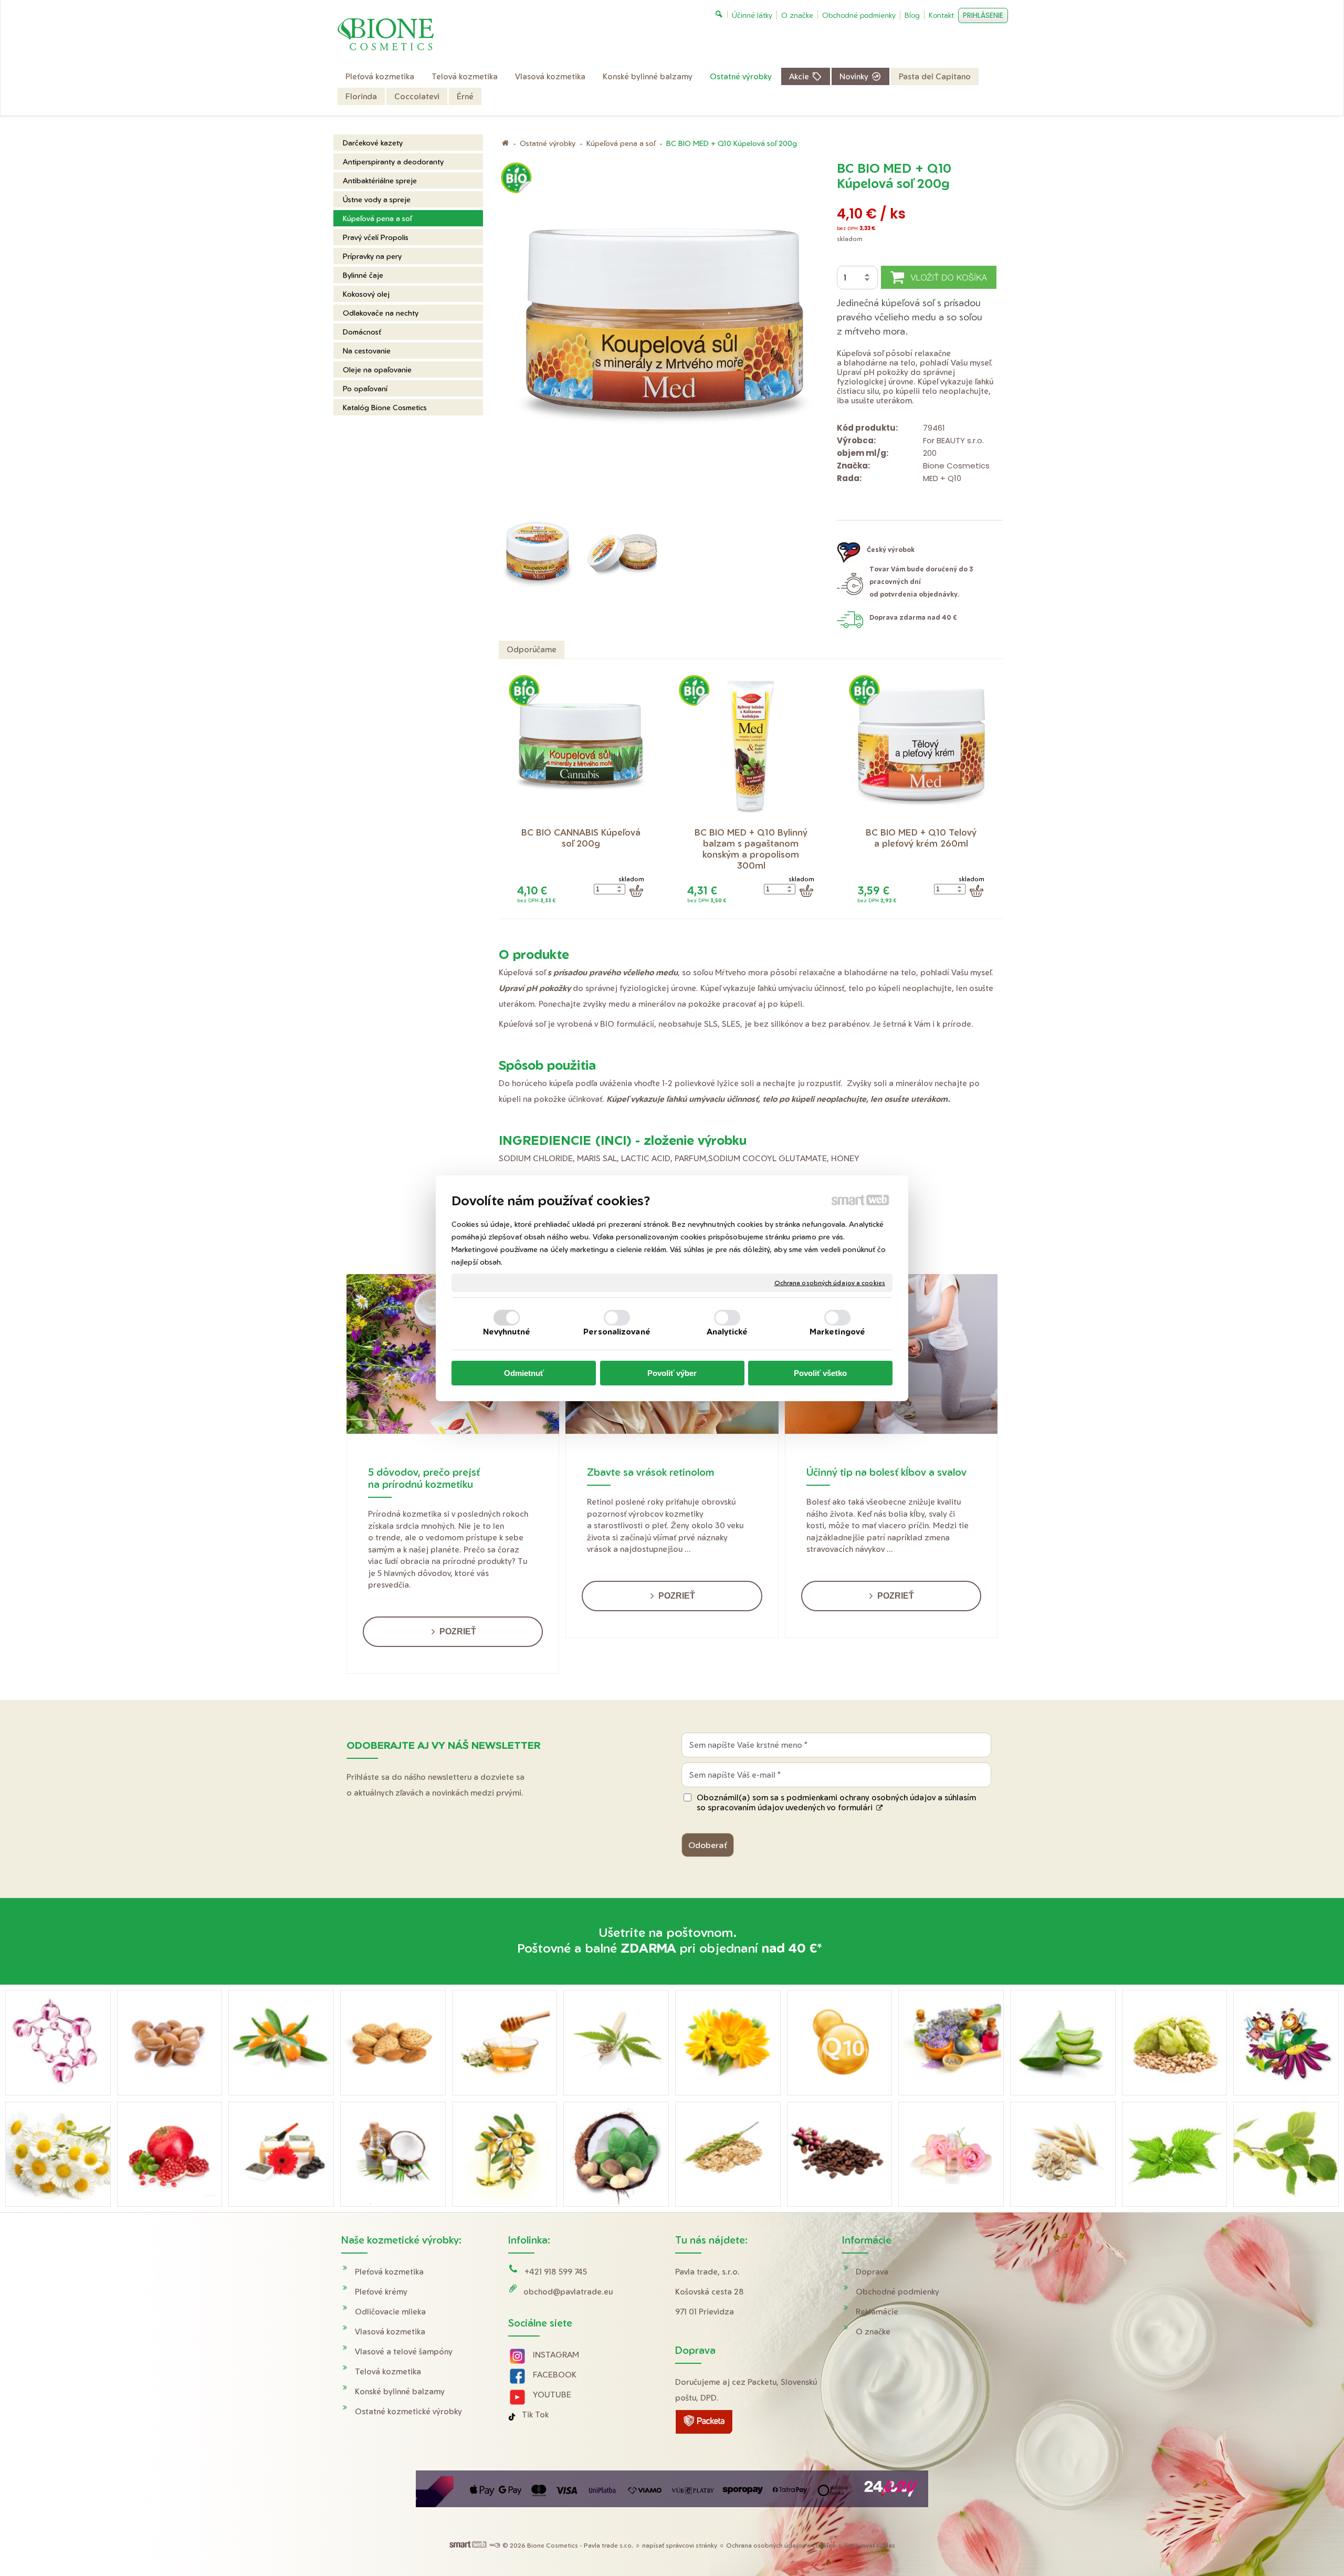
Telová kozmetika (388, 2371)
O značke (873, 2332)
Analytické (727, 1332)
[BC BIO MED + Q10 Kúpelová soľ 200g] (665, 335)
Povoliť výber (672, 1373)
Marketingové (837, 1332)
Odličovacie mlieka (390, 2312)
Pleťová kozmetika (389, 2272)
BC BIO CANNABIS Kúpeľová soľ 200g (582, 838)
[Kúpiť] (636, 891)
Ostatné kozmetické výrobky (408, 2411)
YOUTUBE (552, 2395)
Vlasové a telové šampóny (404, 2351)
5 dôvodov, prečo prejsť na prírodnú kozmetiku (424, 1478)
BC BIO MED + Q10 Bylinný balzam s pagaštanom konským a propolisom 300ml (752, 849)
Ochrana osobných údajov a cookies (830, 1282)
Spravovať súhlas (870, 2545)
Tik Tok (535, 2415)
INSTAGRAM (556, 2355)
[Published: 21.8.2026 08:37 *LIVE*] (495, 2545)
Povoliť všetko (820, 1373)
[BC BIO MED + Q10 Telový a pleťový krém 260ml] (921, 747)
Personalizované (617, 1332)
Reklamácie (877, 2312)
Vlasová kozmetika (390, 2332)
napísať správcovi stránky (680, 2545)
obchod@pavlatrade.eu (568, 2292)
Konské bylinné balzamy (400, 2391)
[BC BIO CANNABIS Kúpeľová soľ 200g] (581, 747)
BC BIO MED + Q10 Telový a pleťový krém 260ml (922, 838)
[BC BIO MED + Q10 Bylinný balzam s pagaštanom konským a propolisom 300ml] (751, 747)
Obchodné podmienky (897, 2292)
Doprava (872, 2272)
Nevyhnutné (507, 1332)
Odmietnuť (524, 1373)
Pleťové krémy (381, 2292)
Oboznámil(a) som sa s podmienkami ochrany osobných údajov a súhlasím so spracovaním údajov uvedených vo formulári (836, 1802)
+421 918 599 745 (556, 2272)
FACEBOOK (555, 2375)
